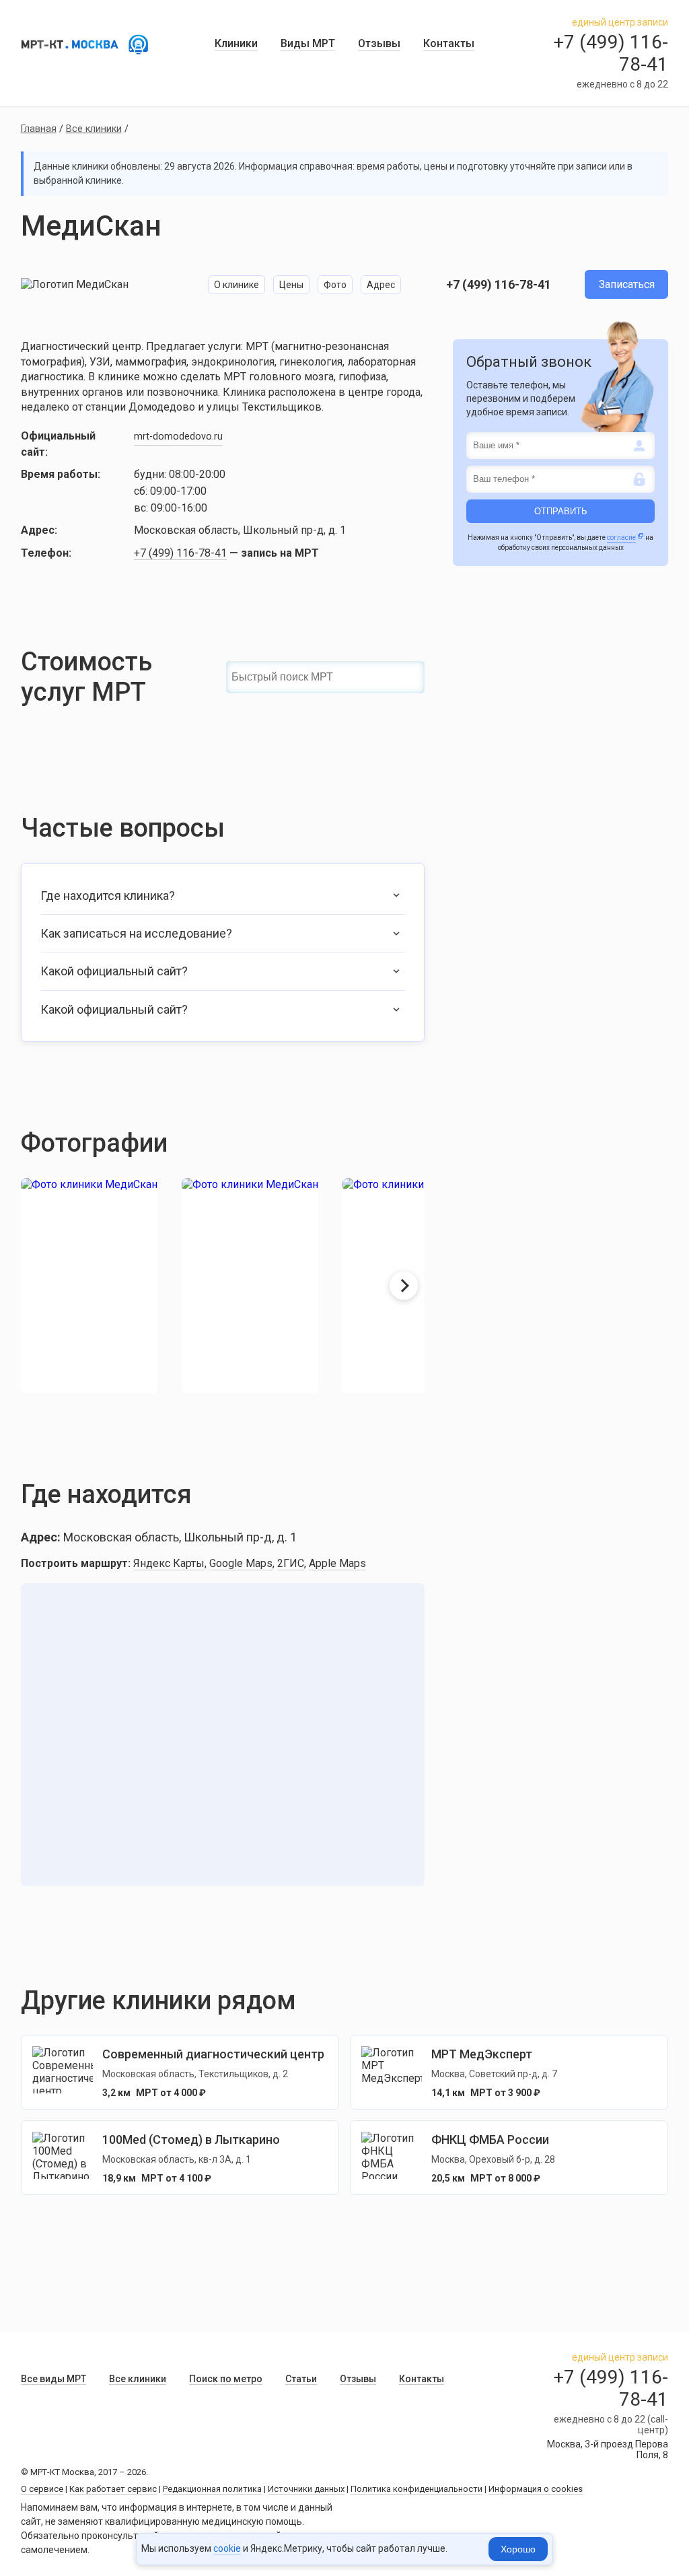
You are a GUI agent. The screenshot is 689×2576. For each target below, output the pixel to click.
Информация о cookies (536, 2489)
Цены (291, 285)
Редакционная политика (212, 2489)
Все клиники (94, 129)
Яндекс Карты (169, 1563)
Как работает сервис (113, 2489)
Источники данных (306, 2489)
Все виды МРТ (53, 2379)
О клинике (237, 285)
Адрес (381, 285)
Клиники (236, 43)
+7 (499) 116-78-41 (499, 284)
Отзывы (379, 43)
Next (404, 1286)
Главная (39, 129)
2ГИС (291, 1563)
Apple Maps (337, 1563)
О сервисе (42, 2489)
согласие (621, 537)
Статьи (301, 2379)
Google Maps (241, 1563)
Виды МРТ (308, 43)
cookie (227, 2548)
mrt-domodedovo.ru (178, 437)
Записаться (627, 284)
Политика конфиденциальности (416, 2489)
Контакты (449, 43)
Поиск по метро (226, 2379)
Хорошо (518, 2549)
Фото (335, 285)
